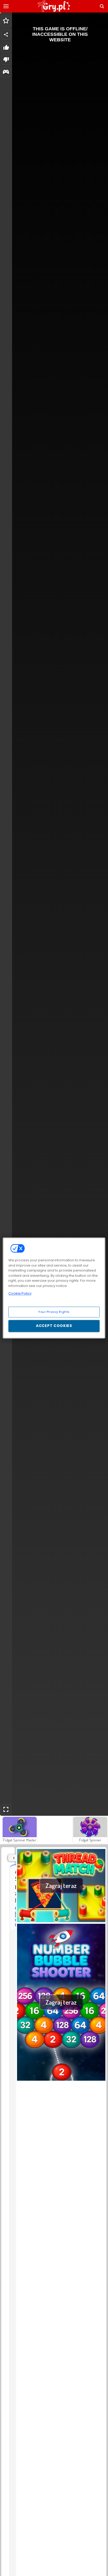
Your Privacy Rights (54, 1312)
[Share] (6, 35)
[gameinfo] (6, 72)
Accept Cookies (54, 1326)
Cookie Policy (20, 1293)
